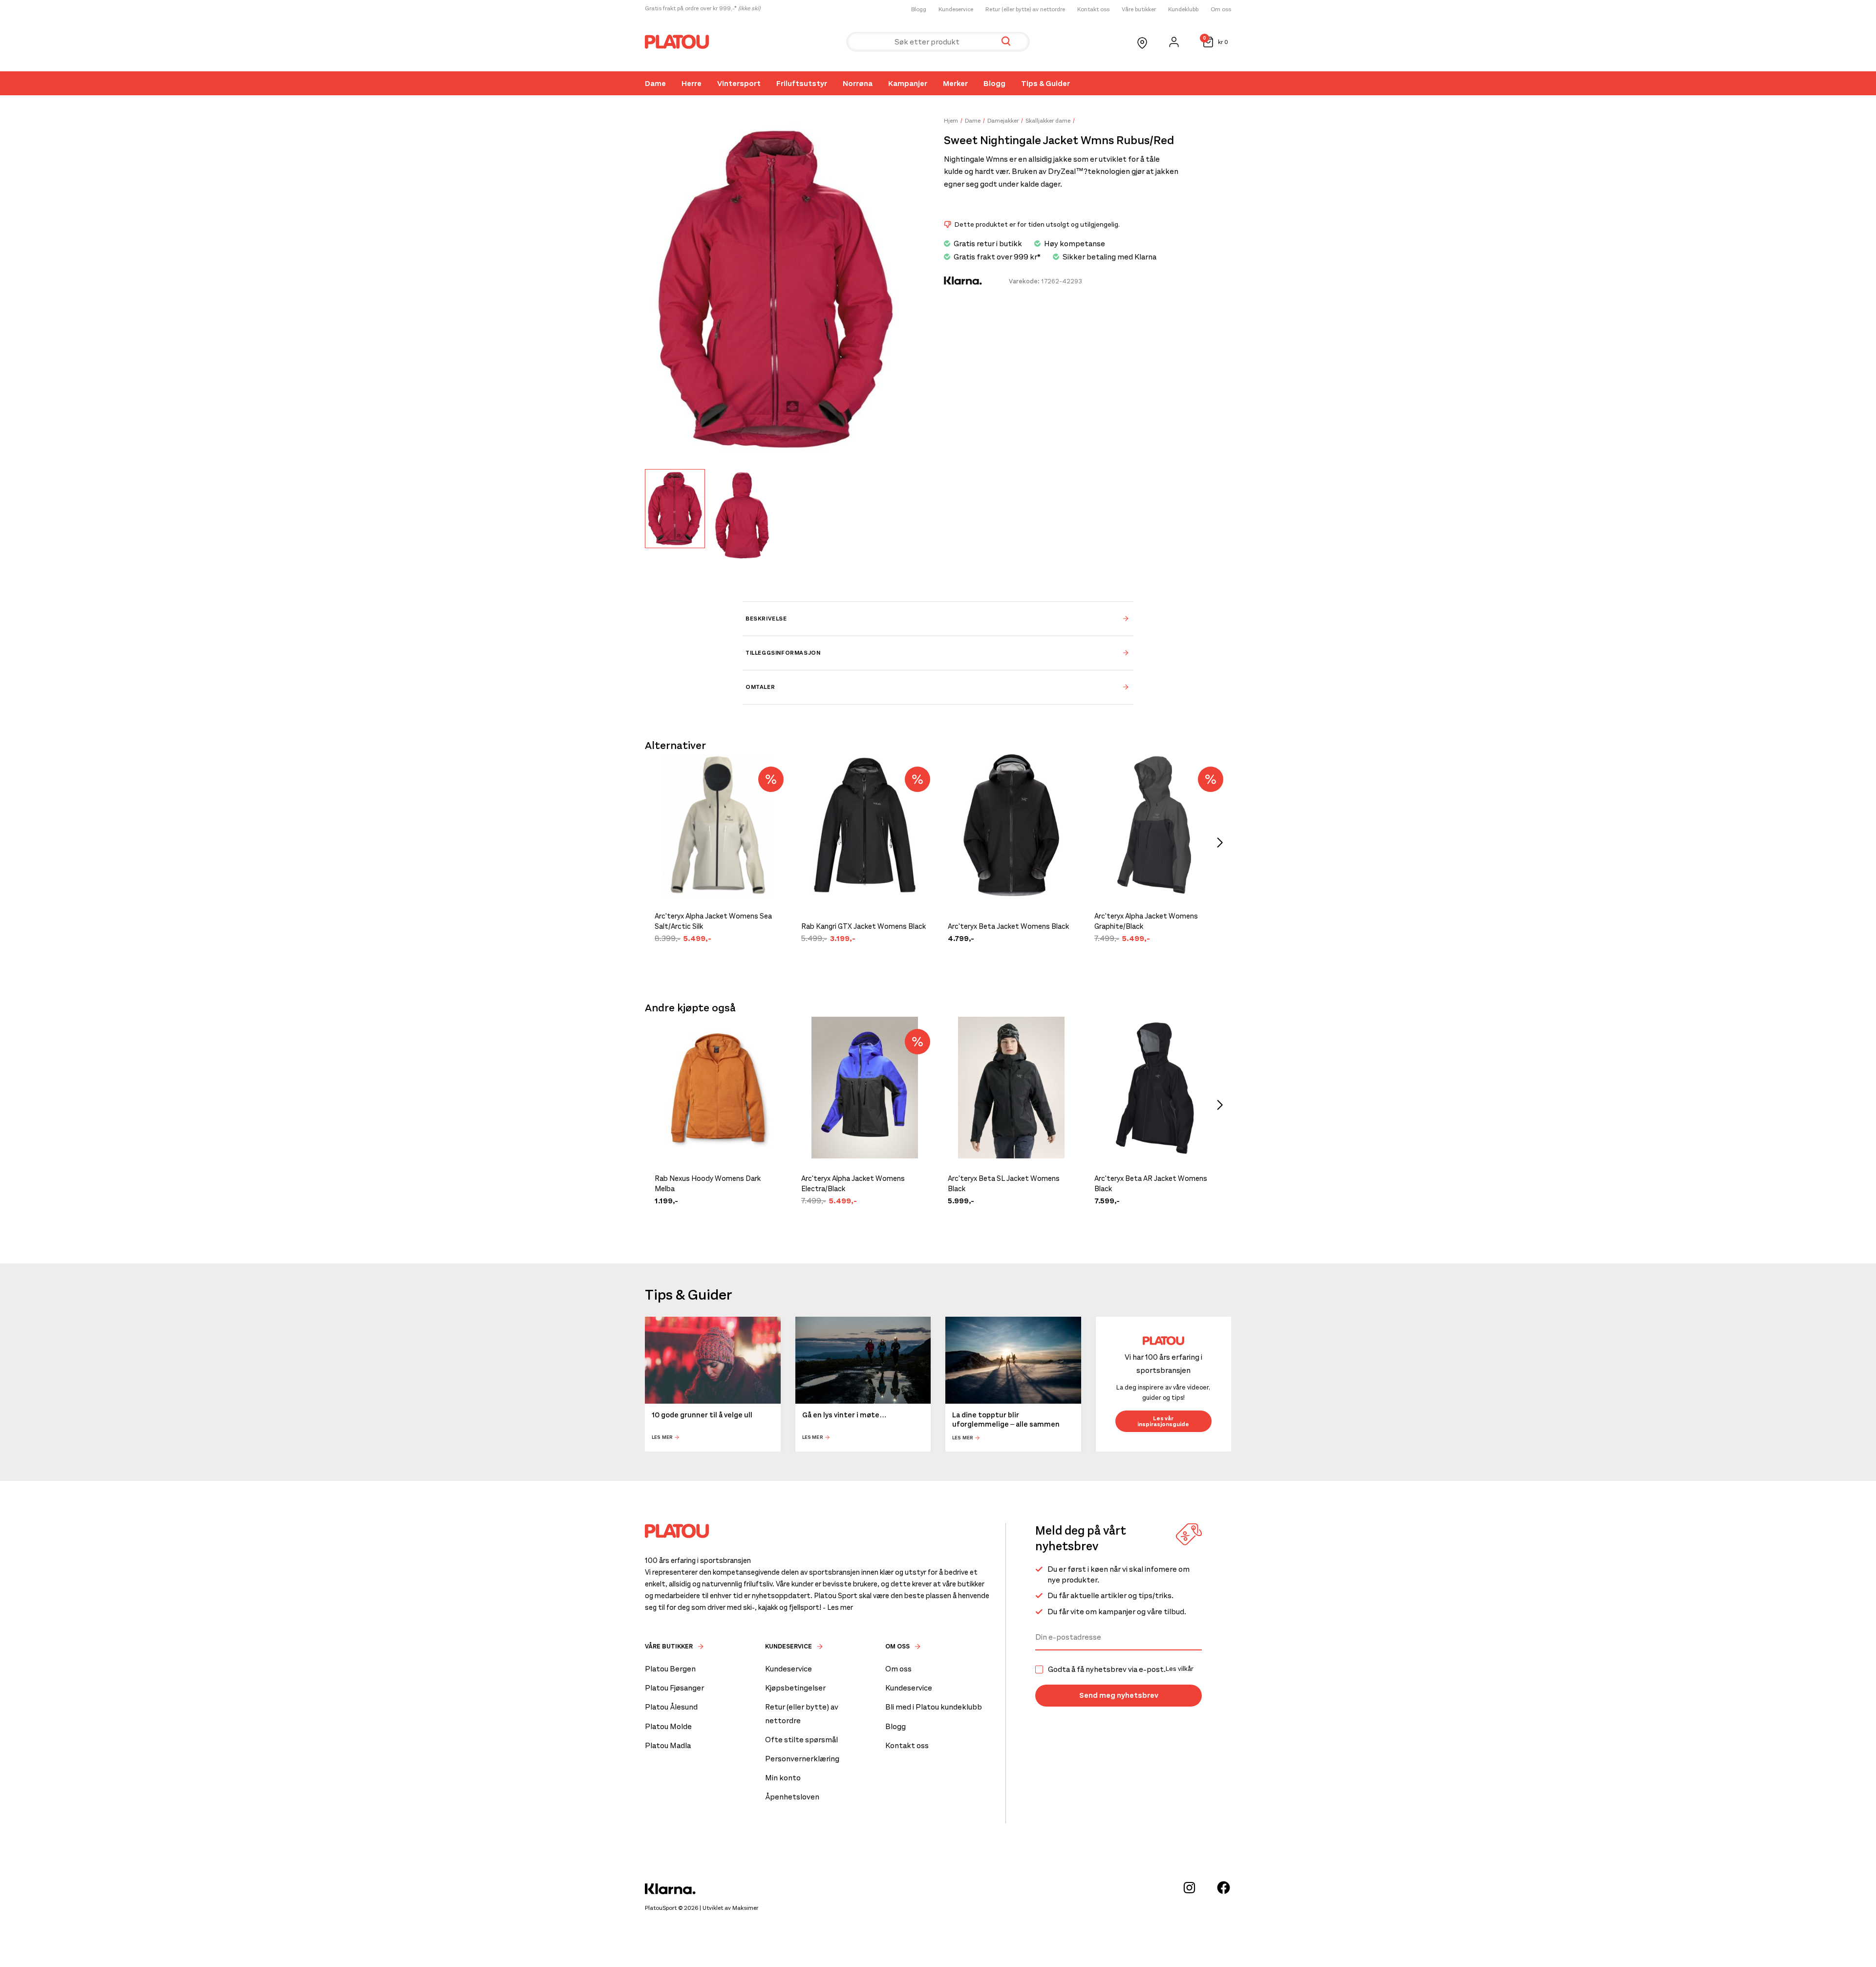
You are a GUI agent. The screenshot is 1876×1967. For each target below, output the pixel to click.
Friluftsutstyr (802, 83)
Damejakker (1003, 121)
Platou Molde (668, 1726)
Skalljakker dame (1048, 121)
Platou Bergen (670, 1669)
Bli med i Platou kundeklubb (934, 1707)
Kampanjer (908, 83)
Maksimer (745, 1908)
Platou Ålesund (671, 1707)
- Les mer (838, 1607)
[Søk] (1006, 42)
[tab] (938, 619)
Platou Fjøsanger (674, 1688)
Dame (655, 83)
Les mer (662, 1437)
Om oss (1221, 9)
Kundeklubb (1183, 9)
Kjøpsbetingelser (795, 1688)
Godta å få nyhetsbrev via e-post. (1121, 1669)
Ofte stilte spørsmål (801, 1740)
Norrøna (858, 83)
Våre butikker (1139, 9)
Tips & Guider (1045, 83)
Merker (955, 83)
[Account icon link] (1174, 42)
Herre (692, 83)
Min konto (783, 1778)
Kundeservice (956, 9)
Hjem (951, 121)
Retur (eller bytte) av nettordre (1025, 9)
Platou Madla (668, 1745)
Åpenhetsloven (792, 1797)
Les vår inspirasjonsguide (1163, 1421)
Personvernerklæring (802, 1759)
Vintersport (739, 83)
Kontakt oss (1093, 9)
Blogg (919, 9)
